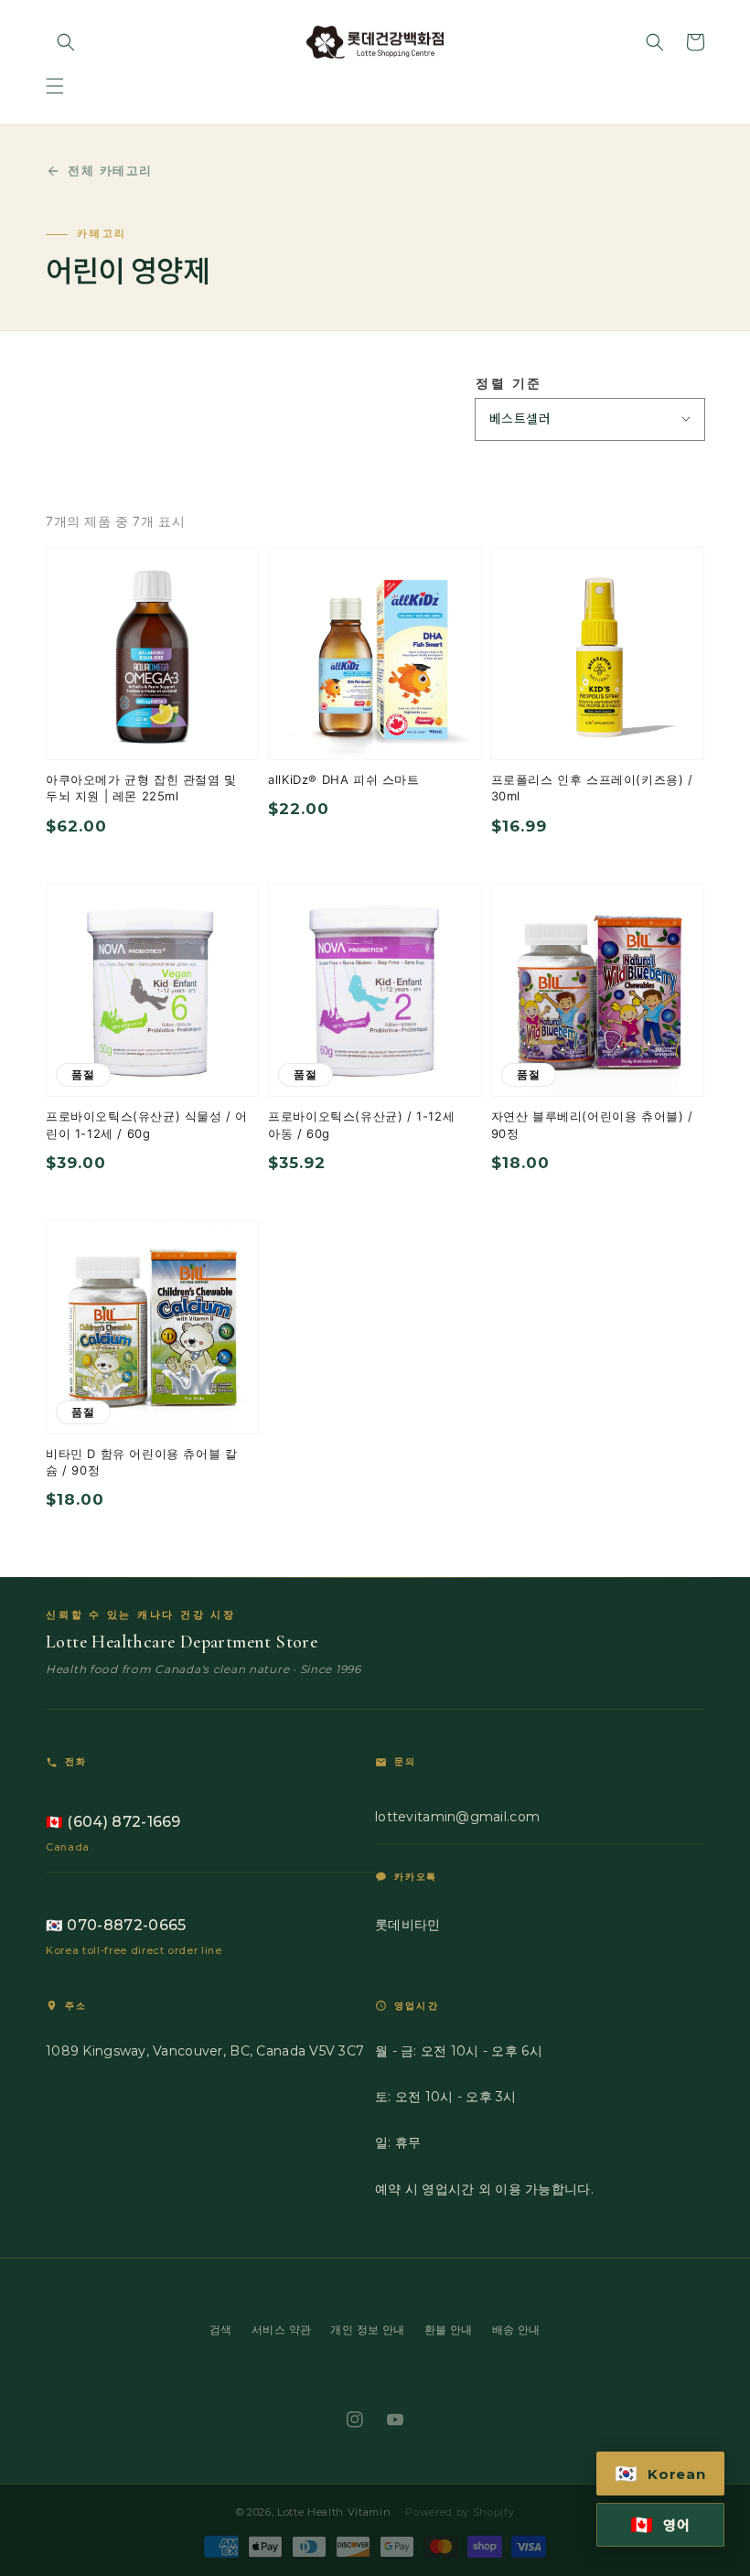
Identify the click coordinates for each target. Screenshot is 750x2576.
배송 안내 (516, 2329)
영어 (660, 2525)
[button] (55, 86)
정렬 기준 (509, 383)
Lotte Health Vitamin (334, 2512)
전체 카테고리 (110, 170)
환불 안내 (449, 2329)
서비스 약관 (282, 2329)
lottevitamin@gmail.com (457, 1817)
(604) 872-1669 (113, 1822)
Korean (660, 2474)
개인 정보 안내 (368, 2329)
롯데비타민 (407, 1925)
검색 (221, 2329)
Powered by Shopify (460, 2512)
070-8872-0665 (116, 1925)
